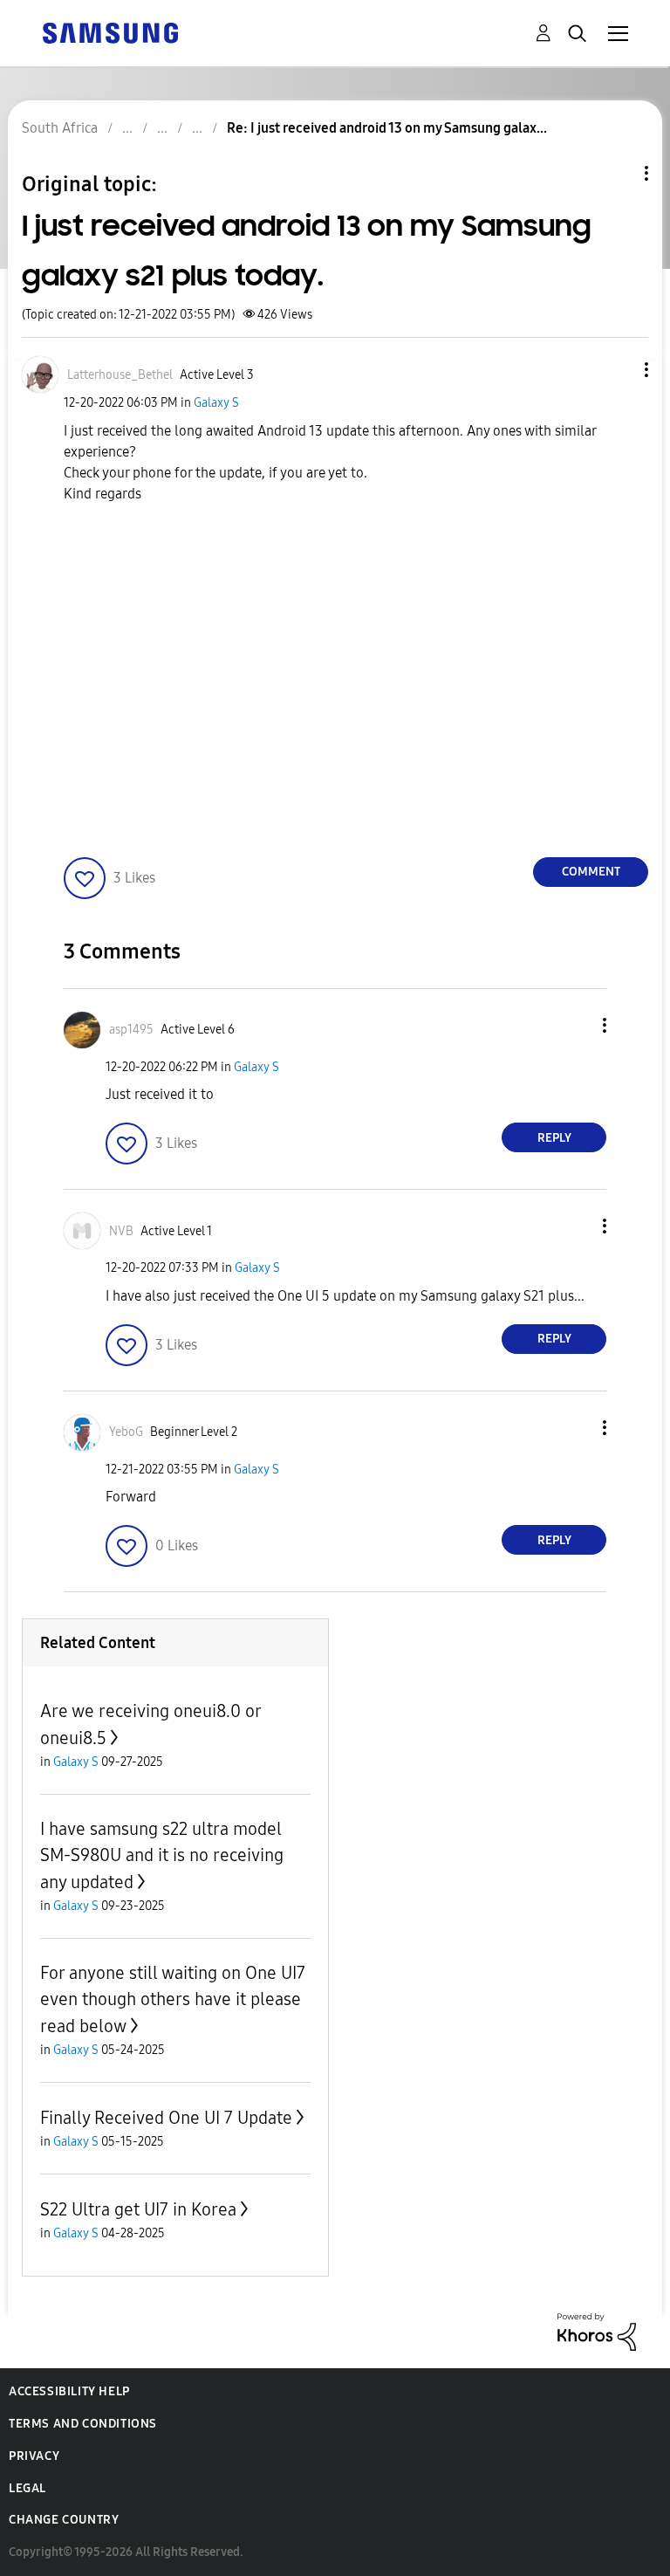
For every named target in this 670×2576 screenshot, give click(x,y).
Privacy (34, 2456)
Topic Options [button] (617, 173)
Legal (27, 2488)
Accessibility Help (69, 2391)
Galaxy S (216, 403)
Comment (591, 872)
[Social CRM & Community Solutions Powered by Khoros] (597, 2331)
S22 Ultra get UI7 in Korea (138, 2209)
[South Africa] (110, 32)
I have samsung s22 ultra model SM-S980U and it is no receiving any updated (162, 1855)
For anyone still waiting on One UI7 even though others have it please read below (173, 1999)
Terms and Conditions (83, 2424)
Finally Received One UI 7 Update (166, 2118)
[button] (618, 370)
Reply (554, 1138)
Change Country (64, 2520)
